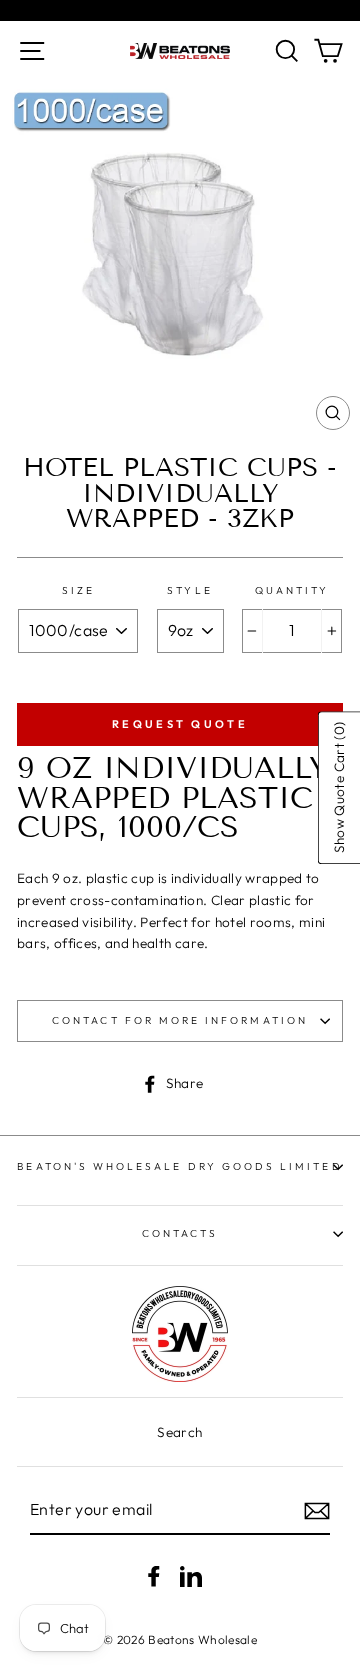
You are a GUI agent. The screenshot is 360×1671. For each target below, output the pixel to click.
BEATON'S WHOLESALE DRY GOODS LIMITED (179, 1166)
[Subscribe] (317, 1511)
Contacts (180, 1233)
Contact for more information (180, 1020)
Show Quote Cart (338, 787)
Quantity (292, 590)
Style (189, 590)
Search (179, 1432)
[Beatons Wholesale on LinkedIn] (191, 1576)
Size (78, 590)
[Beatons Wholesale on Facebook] (154, 1576)
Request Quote (180, 724)
